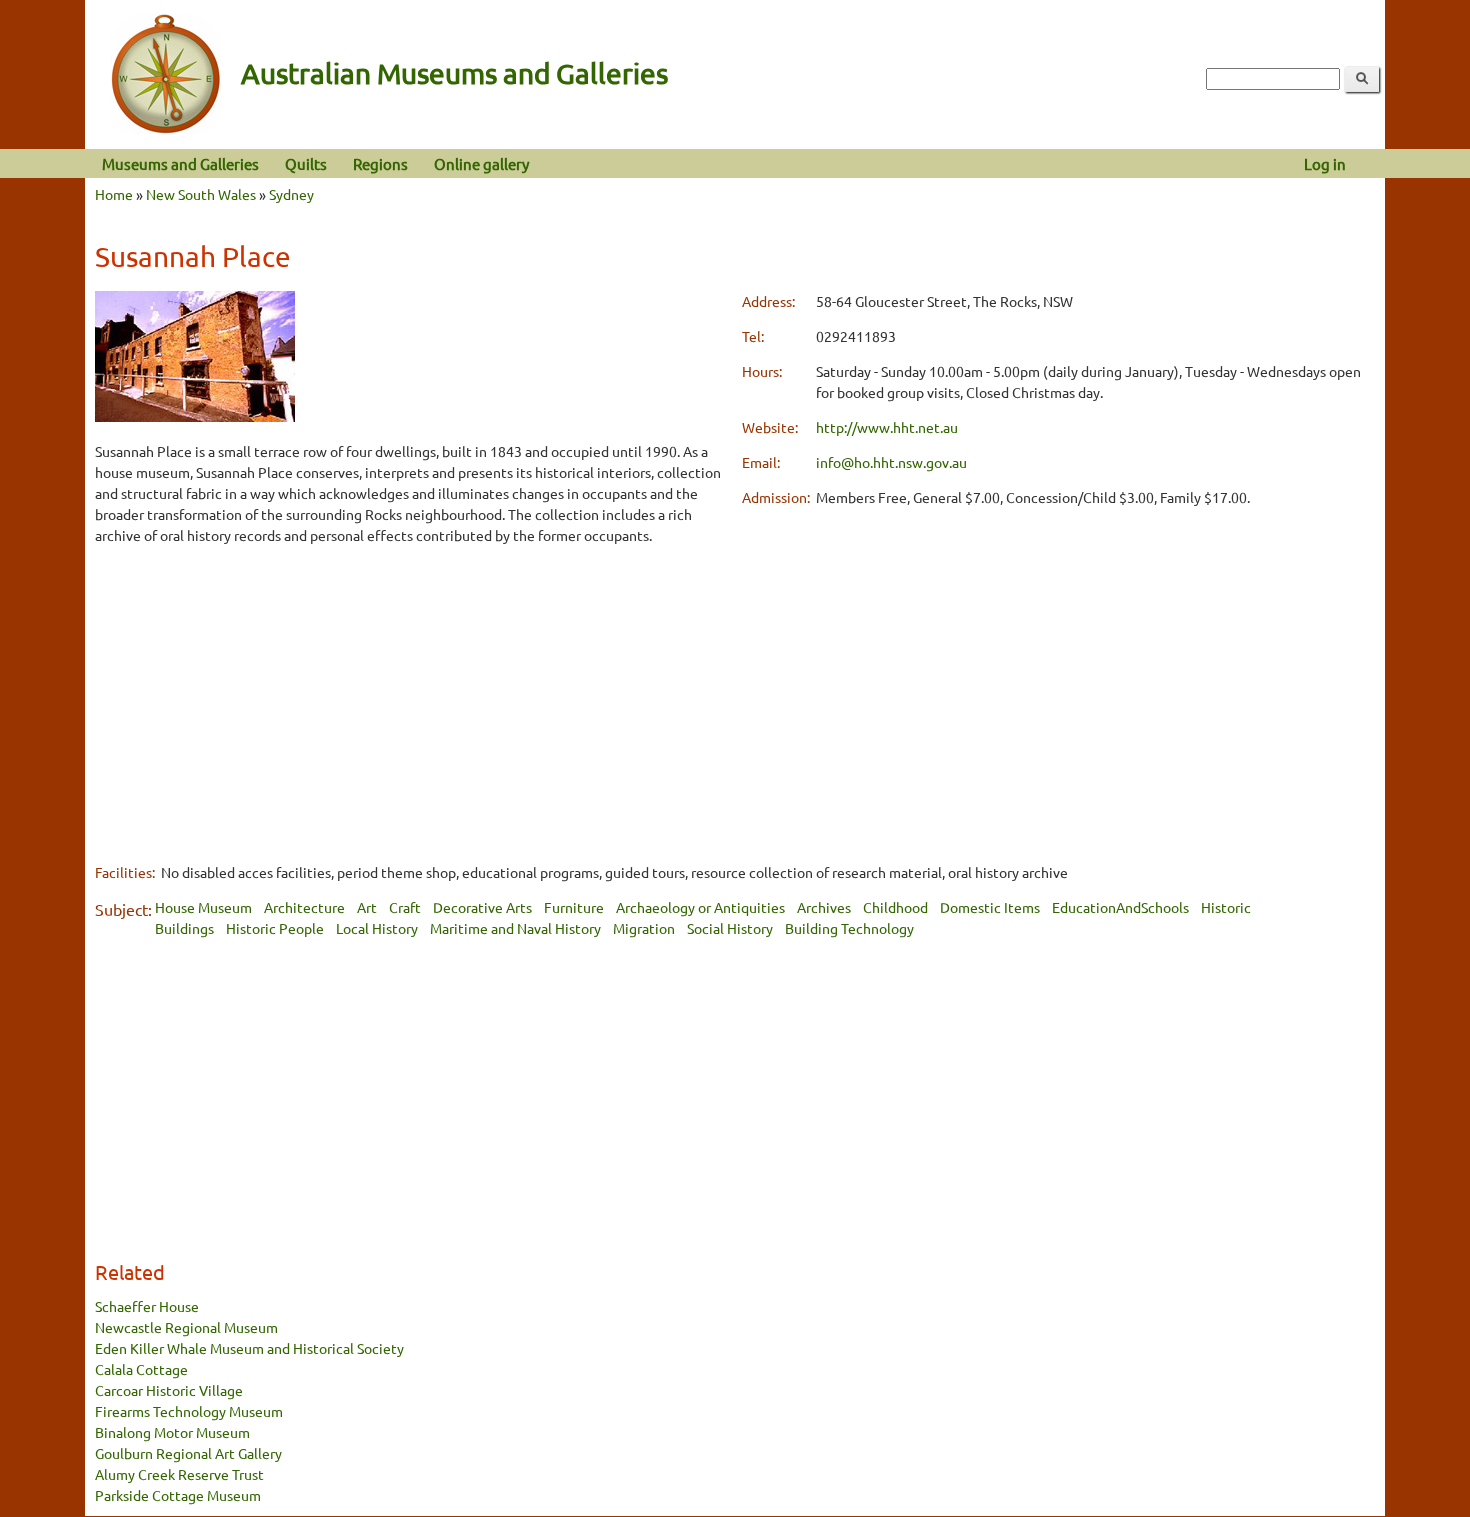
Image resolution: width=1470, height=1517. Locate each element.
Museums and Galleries (180, 163)
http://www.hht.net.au (887, 427)
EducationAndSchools (1120, 907)
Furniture (574, 907)
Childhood (895, 907)
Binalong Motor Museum (172, 1432)
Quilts (306, 163)
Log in (1325, 163)
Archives (824, 907)
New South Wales (201, 194)
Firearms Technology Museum (189, 1411)
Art (367, 907)
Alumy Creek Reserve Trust (179, 1474)
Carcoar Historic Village (169, 1390)
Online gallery (481, 163)
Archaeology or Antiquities (700, 907)
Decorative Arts (482, 907)
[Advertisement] (411, 703)
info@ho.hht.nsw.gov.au (891, 462)
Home (114, 194)
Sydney (291, 194)
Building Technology (849, 928)
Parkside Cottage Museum (178, 1495)
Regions (380, 163)
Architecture (304, 907)
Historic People (275, 928)
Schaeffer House (147, 1306)
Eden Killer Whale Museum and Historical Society (249, 1348)
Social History (730, 928)
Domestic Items (990, 907)
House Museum (203, 907)
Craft (405, 907)
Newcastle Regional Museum (186, 1327)
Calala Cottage (141, 1369)
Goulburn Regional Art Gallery (188, 1453)
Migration (644, 928)
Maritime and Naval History (515, 928)
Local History (377, 928)
